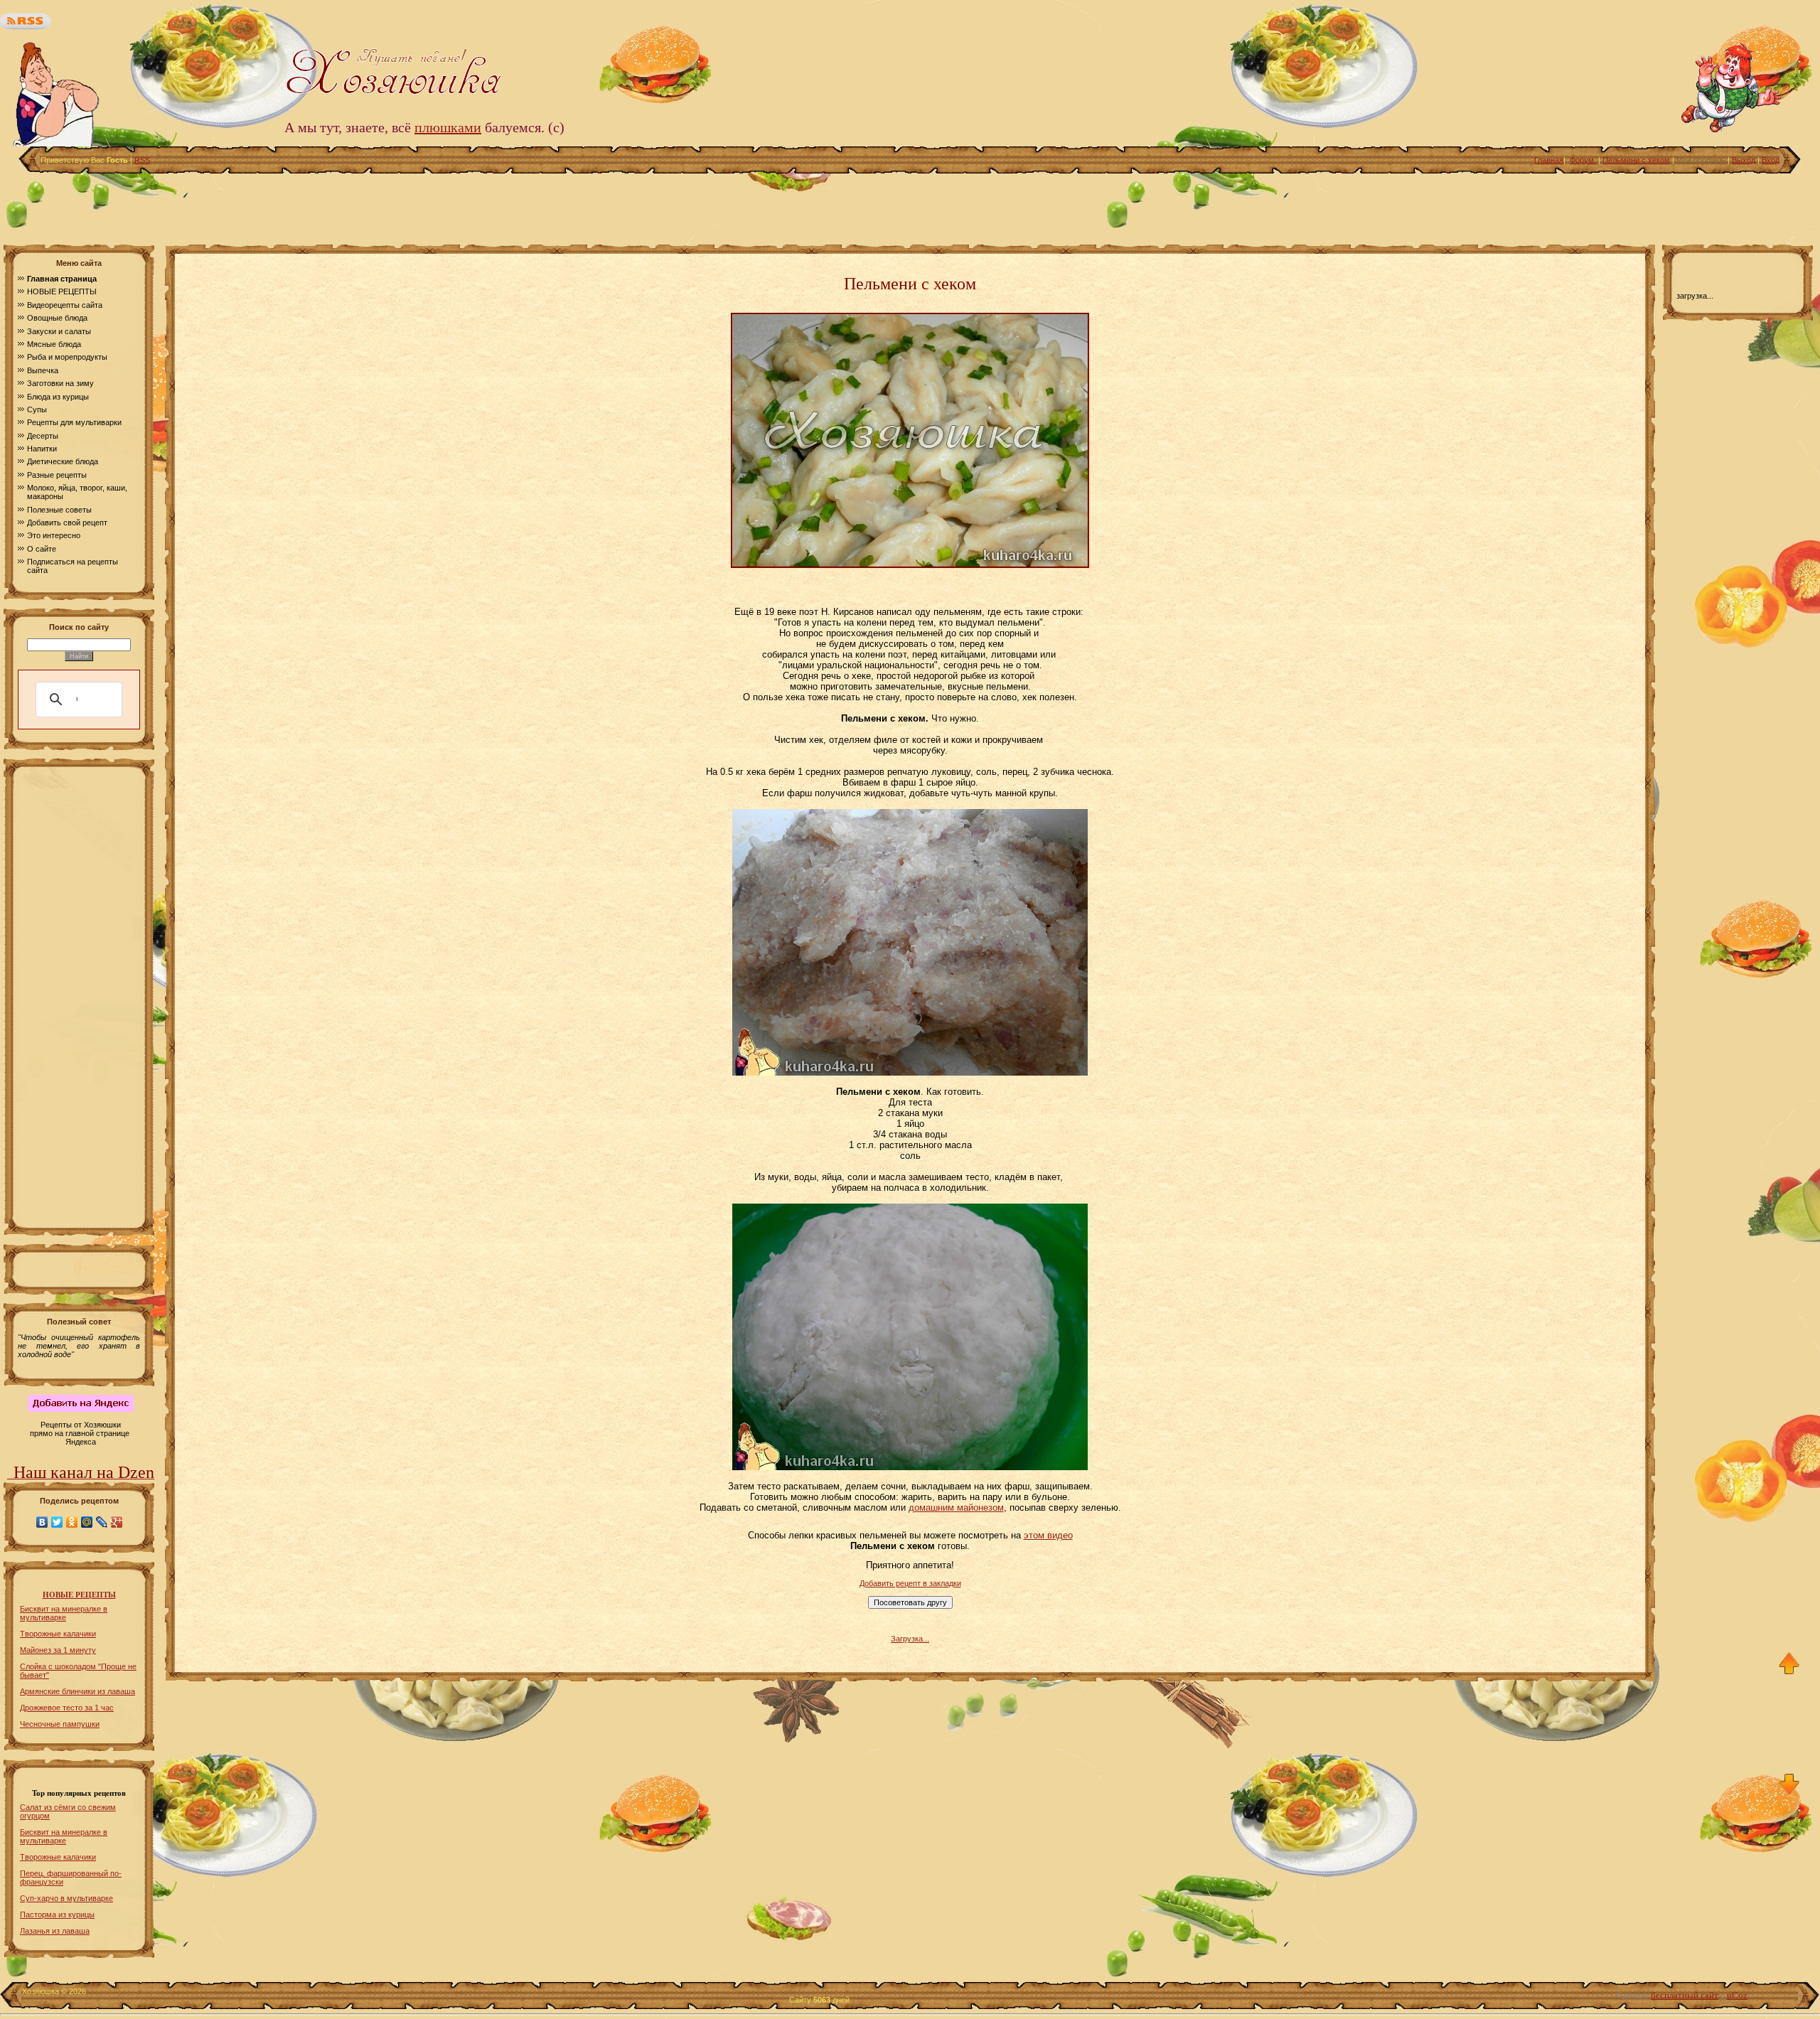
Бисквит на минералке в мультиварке (64, 1613)
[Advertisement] (910, 205)
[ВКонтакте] (42, 1522)
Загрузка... (910, 1639)
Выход (1744, 160)
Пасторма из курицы (57, 1914)
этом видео (1048, 1535)
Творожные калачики (58, 1634)
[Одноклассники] (72, 1522)
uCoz (1737, 1995)
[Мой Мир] (87, 1522)
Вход (1771, 160)
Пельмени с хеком (1636, 160)
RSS (142, 160)
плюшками (448, 127)
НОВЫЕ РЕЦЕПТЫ (79, 1595)
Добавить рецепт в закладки (910, 1583)
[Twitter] (57, 1522)
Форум (1583, 160)
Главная (1549, 160)
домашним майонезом (956, 1507)
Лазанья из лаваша (55, 1931)
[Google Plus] (117, 1522)
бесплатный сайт (1685, 1995)
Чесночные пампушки (60, 1724)
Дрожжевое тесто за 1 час (67, 1708)
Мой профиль (1701, 160)
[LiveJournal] (102, 1522)
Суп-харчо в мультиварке (66, 1898)
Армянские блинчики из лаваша (77, 1691)
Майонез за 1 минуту (58, 1650)
